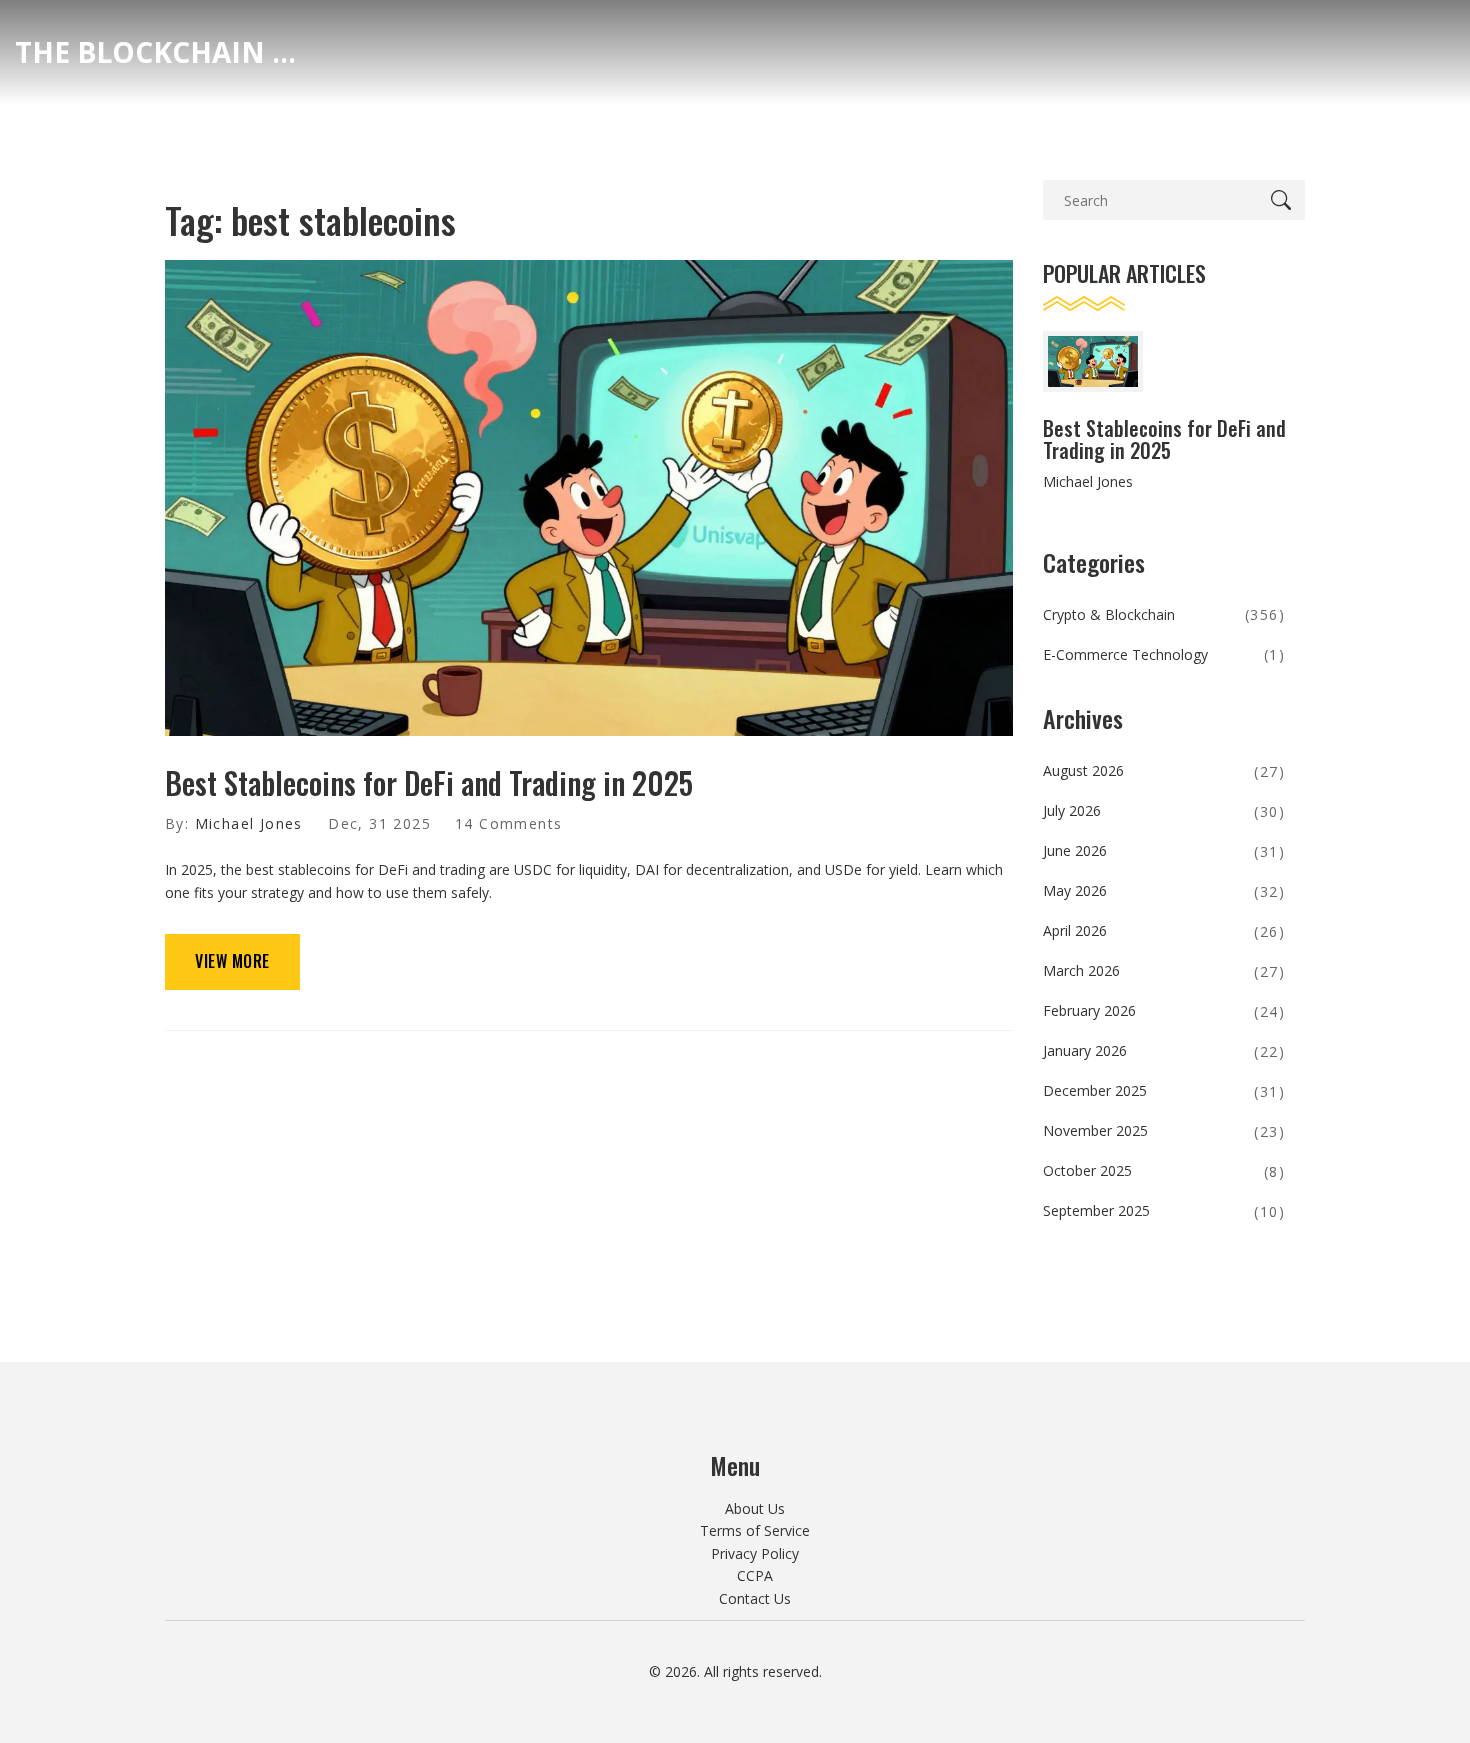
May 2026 (1164, 890)
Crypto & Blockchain (1164, 614)
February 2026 (1164, 1010)
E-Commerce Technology (1164, 654)
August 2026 (1164, 770)
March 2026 (1164, 970)
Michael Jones (249, 823)
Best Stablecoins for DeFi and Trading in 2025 (429, 782)
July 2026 (1164, 810)
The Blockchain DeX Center (165, 52)
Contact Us (755, 1598)
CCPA (755, 1575)
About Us (755, 1508)
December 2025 (1164, 1090)
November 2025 (1164, 1130)
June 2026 (1164, 850)
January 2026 (1164, 1050)
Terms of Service (755, 1530)
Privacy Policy (755, 1553)
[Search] (1285, 200)
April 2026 (1164, 930)
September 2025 (1164, 1210)
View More (232, 961)
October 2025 (1164, 1170)
